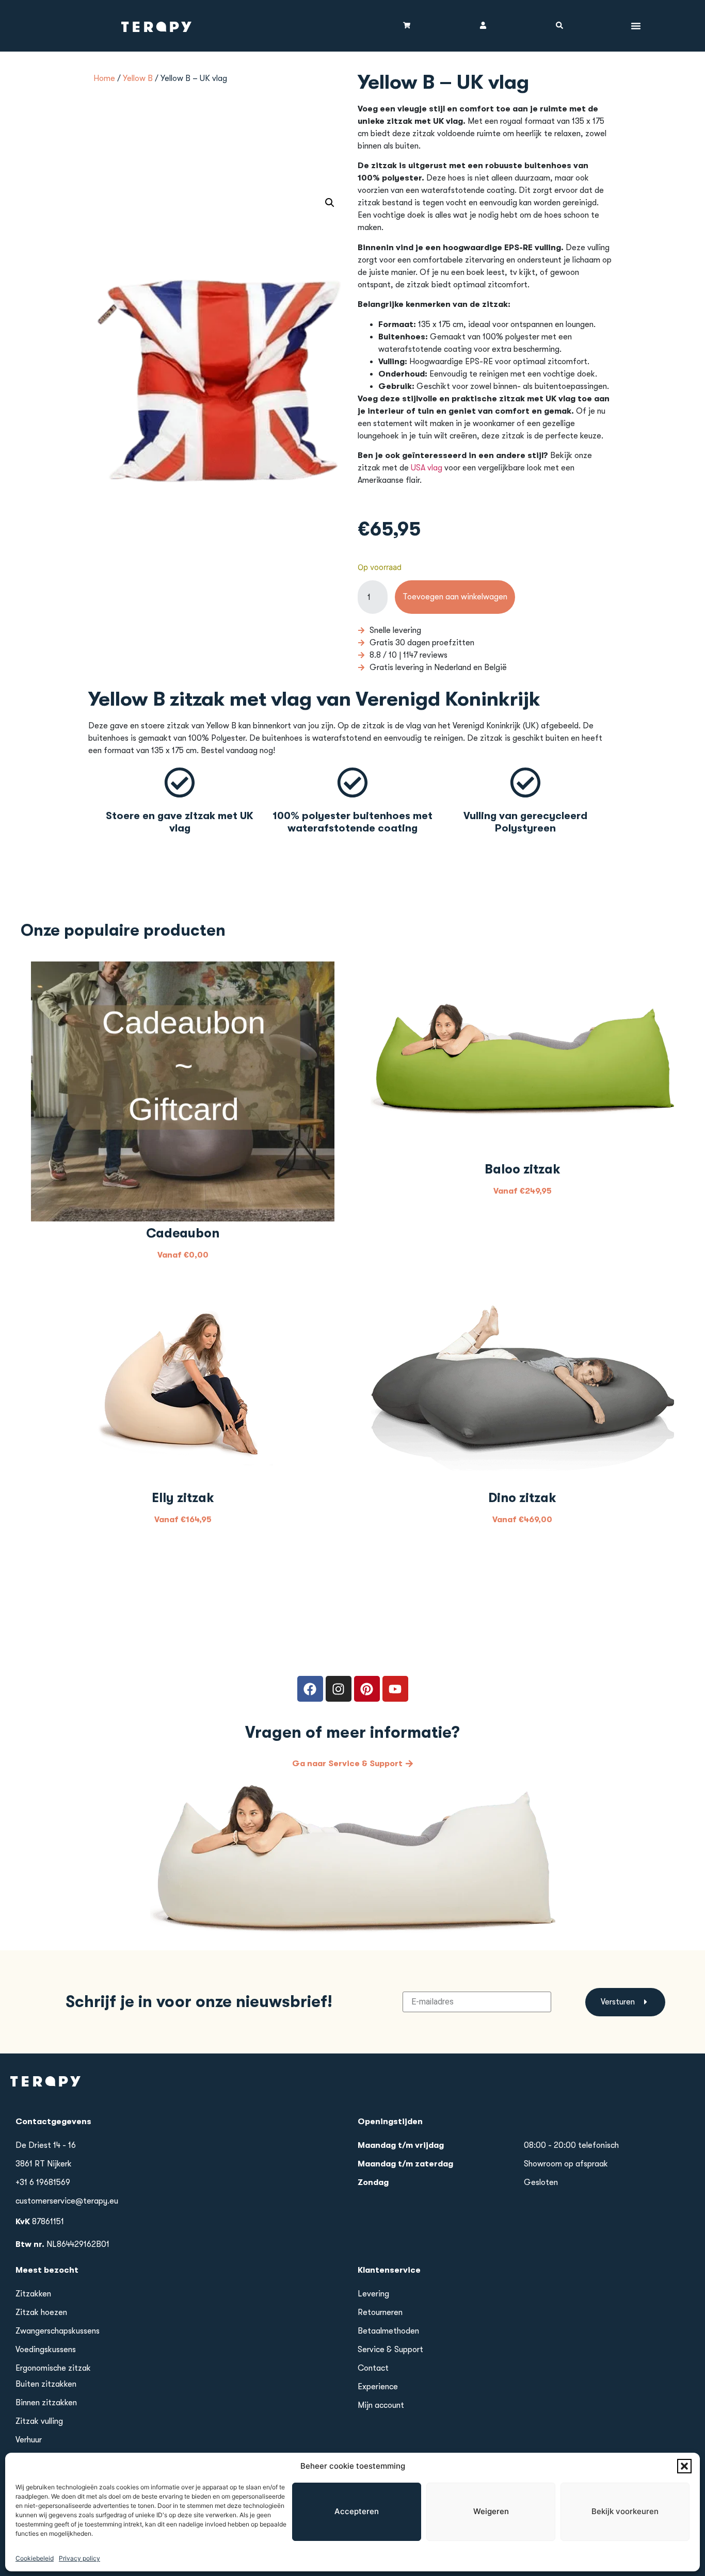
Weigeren (491, 2511)
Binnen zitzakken (46, 2403)
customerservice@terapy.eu (67, 2201)
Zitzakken (33, 2294)
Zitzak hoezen (41, 2312)
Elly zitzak (183, 1498)
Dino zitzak (522, 1498)
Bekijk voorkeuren (625, 2511)
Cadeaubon (183, 1233)
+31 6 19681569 (43, 2182)
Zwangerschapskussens (58, 2331)
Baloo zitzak (523, 1169)
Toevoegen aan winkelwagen (455, 597)
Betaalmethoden (388, 2331)
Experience (378, 2387)
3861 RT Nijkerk (44, 2164)
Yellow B (138, 78)
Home (104, 78)
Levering (373, 2294)
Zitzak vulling (39, 2421)
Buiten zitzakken (46, 2384)
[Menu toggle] (636, 26)
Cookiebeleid (35, 2558)
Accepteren (357, 2511)
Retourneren (380, 2312)
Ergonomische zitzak (53, 2368)
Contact (373, 2368)
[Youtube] (395, 1689)
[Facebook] (310, 1689)
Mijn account (381, 2405)
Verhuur (29, 2440)
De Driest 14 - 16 (46, 2145)
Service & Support (390, 2350)
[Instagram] (339, 1689)
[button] (684, 2466)
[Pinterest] (367, 1689)
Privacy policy (79, 2558)
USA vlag (427, 468)
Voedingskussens (46, 2350)
